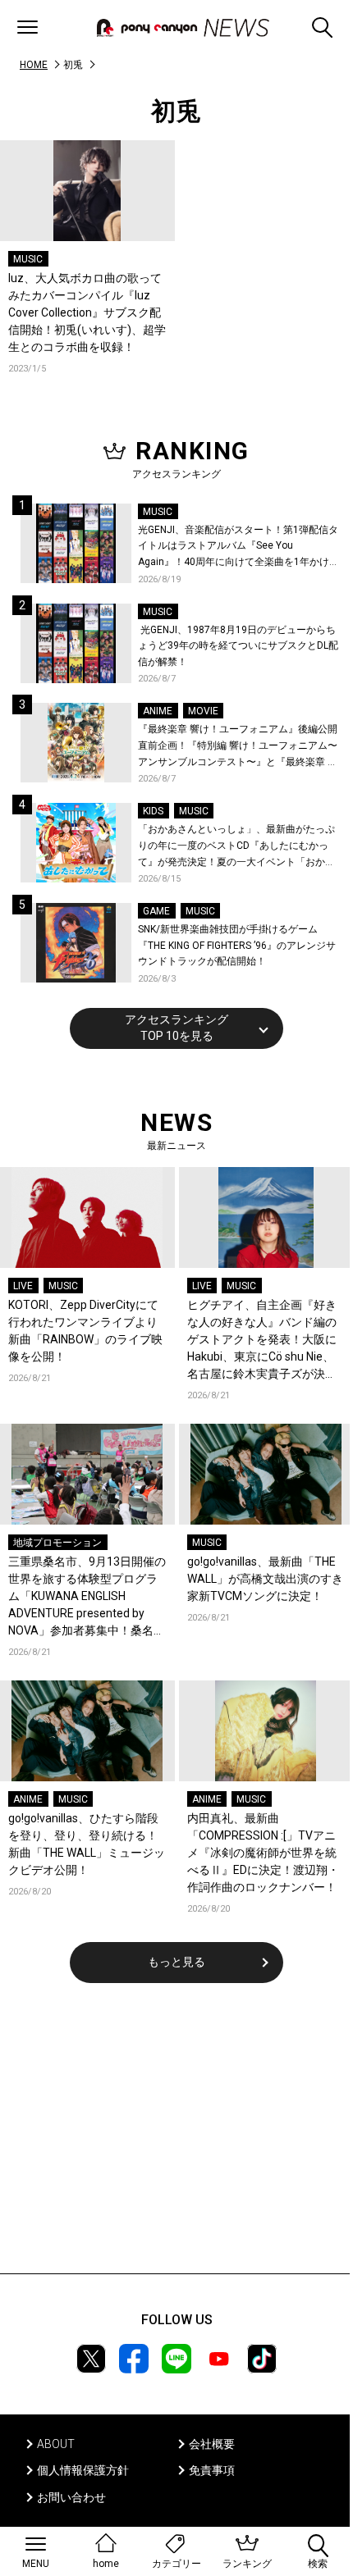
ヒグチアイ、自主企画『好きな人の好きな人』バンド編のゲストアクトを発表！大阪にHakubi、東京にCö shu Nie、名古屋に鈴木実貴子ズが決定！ (262, 1340)
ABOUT (56, 2444)
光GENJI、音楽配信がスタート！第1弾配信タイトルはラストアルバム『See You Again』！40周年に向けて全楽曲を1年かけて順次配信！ (238, 547)
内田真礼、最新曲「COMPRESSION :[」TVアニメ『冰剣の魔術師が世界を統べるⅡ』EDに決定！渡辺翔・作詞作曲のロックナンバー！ (263, 1853)
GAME (156, 911)
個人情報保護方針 (83, 2470)
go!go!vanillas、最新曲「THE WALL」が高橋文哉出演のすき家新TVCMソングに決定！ (265, 1579)
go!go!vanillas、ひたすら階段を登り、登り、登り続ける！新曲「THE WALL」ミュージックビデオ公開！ (87, 1844)
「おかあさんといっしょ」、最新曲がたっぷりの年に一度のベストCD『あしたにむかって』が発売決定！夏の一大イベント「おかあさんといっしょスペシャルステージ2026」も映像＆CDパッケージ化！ (238, 847)
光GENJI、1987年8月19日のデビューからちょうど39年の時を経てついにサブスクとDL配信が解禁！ (238, 646)
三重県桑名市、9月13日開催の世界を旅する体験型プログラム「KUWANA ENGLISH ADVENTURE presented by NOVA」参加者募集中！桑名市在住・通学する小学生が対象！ (87, 1597)
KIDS (153, 811)
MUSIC (28, 259)
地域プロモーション (57, 1543)
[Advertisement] (176, 2139)
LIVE (23, 1286)
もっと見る (176, 1962)
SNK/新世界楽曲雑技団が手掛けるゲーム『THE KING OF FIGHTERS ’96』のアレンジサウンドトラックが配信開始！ (237, 945)
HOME (34, 65)
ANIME (158, 711)
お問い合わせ (71, 2497)
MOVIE (203, 711)
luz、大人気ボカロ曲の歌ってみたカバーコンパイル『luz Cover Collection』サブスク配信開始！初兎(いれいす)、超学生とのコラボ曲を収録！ (87, 312)
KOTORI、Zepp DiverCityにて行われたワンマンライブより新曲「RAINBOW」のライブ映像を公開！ (85, 1331)
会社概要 (212, 2444)
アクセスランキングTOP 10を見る (176, 1028)
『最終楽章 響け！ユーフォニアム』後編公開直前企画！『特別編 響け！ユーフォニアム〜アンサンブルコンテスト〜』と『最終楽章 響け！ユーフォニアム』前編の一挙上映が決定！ (238, 747)
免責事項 (212, 2470)
